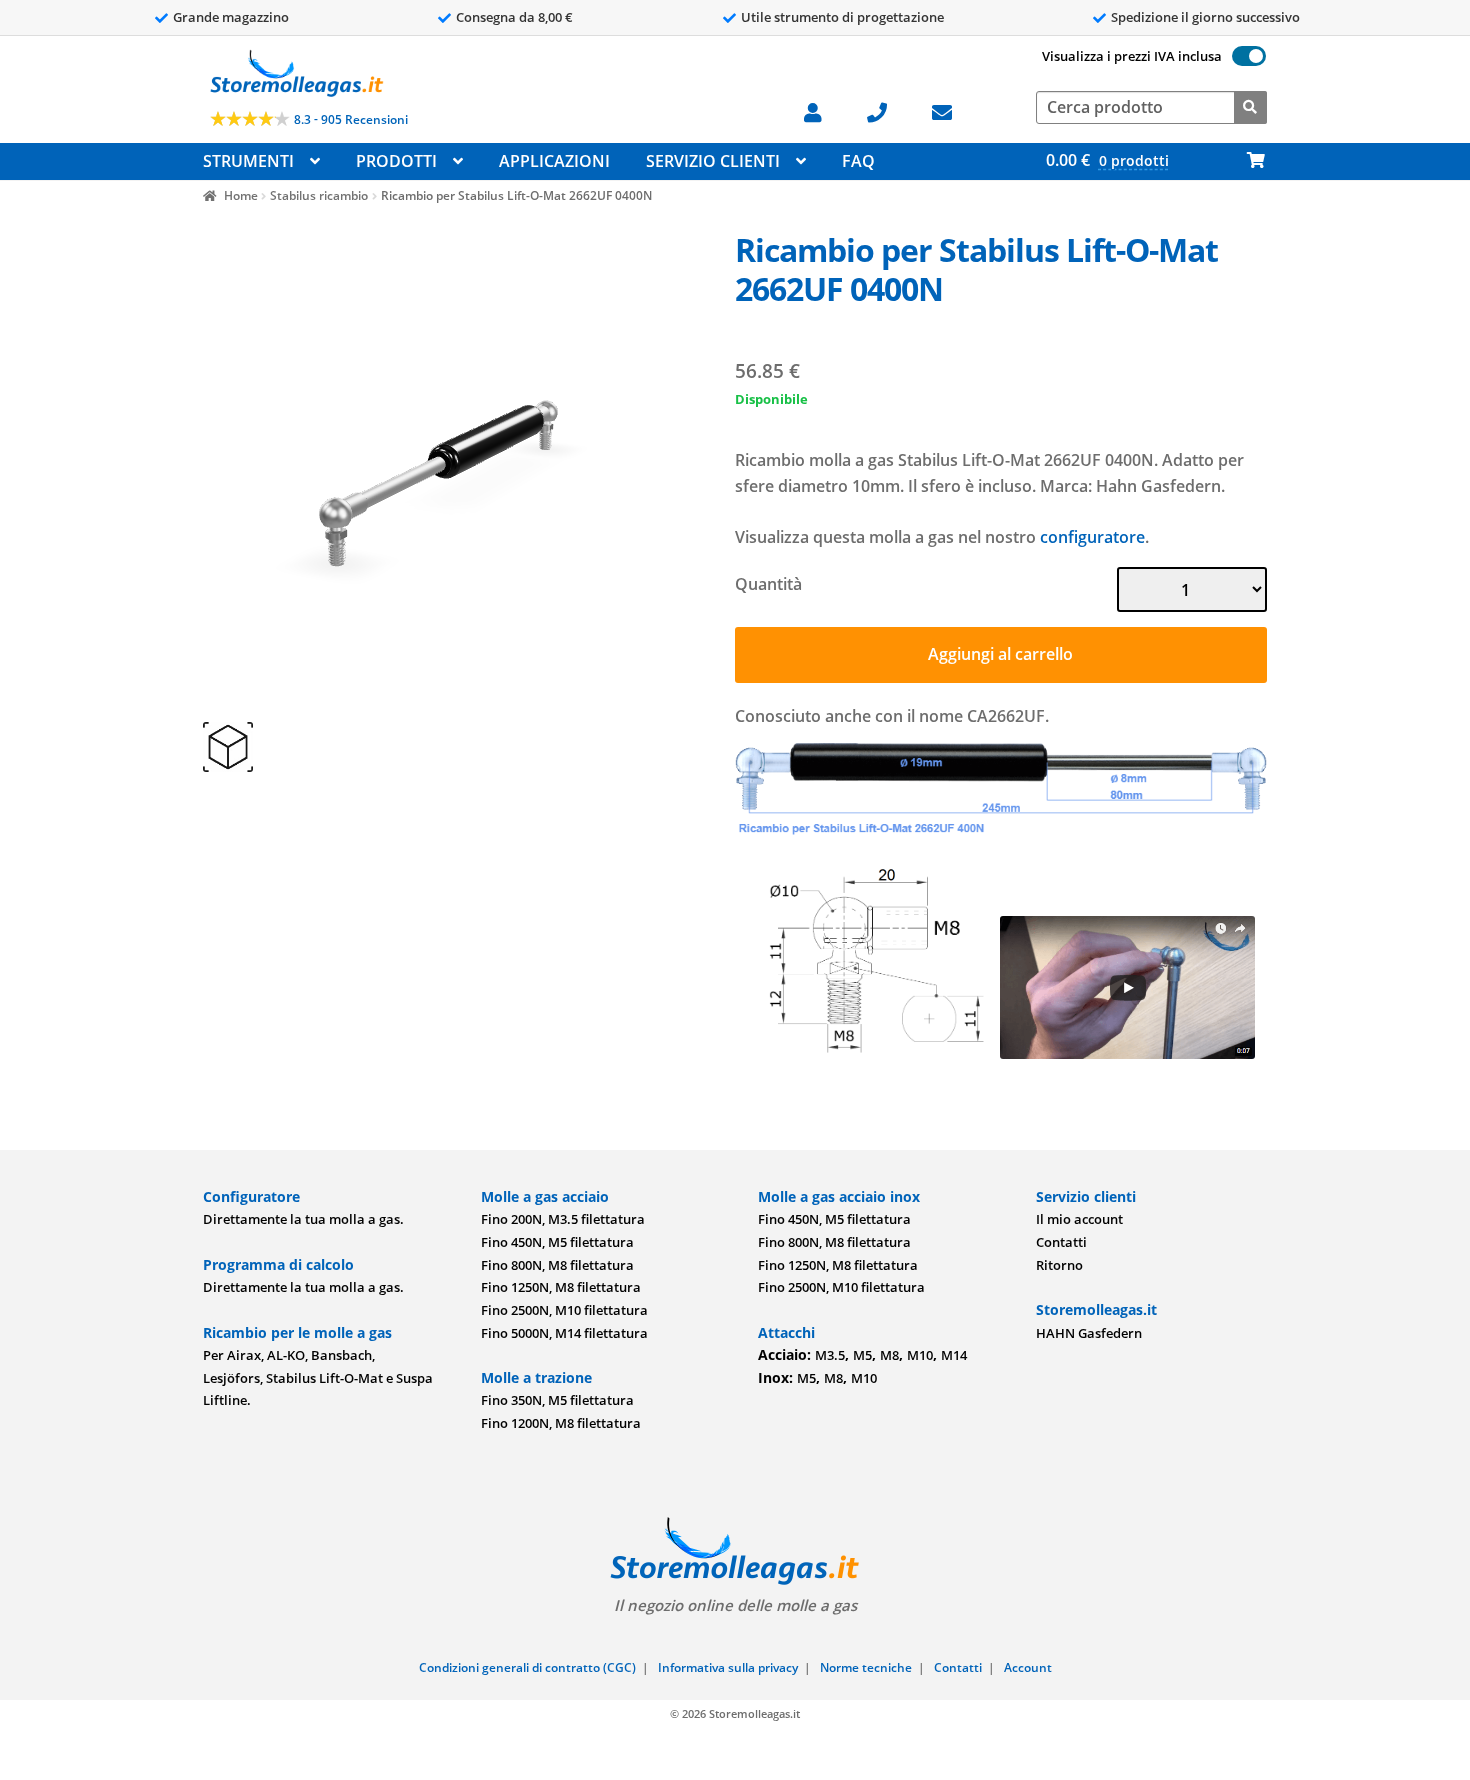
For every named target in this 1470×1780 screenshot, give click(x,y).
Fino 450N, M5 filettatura (557, 1242)
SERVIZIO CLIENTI (713, 161)
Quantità (768, 584)
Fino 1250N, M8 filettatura (561, 1287)
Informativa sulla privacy (728, 1667)
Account (1028, 1667)
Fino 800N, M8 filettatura (557, 1265)
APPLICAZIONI (554, 161)
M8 (889, 1355)
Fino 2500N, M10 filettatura (564, 1310)
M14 (954, 1355)
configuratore (1092, 537)
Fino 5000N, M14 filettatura (564, 1333)
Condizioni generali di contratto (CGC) (527, 1667)
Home (240, 195)
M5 (862, 1355)
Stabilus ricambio (319, 195)
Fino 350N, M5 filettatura (557, 1400)
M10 (920, 1355)
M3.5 (830, 1355)
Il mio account (1079, 1219)
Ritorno (1059, 1265)
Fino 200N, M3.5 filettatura (563, 1219)
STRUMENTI (248, 161)
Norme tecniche (866, 1667)
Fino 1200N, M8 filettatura (561, 1423)
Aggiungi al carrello (1000, 654)
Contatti (1061, 1242)
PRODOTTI (396, 161)
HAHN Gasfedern (1089, 1333)
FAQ (858, 161)
